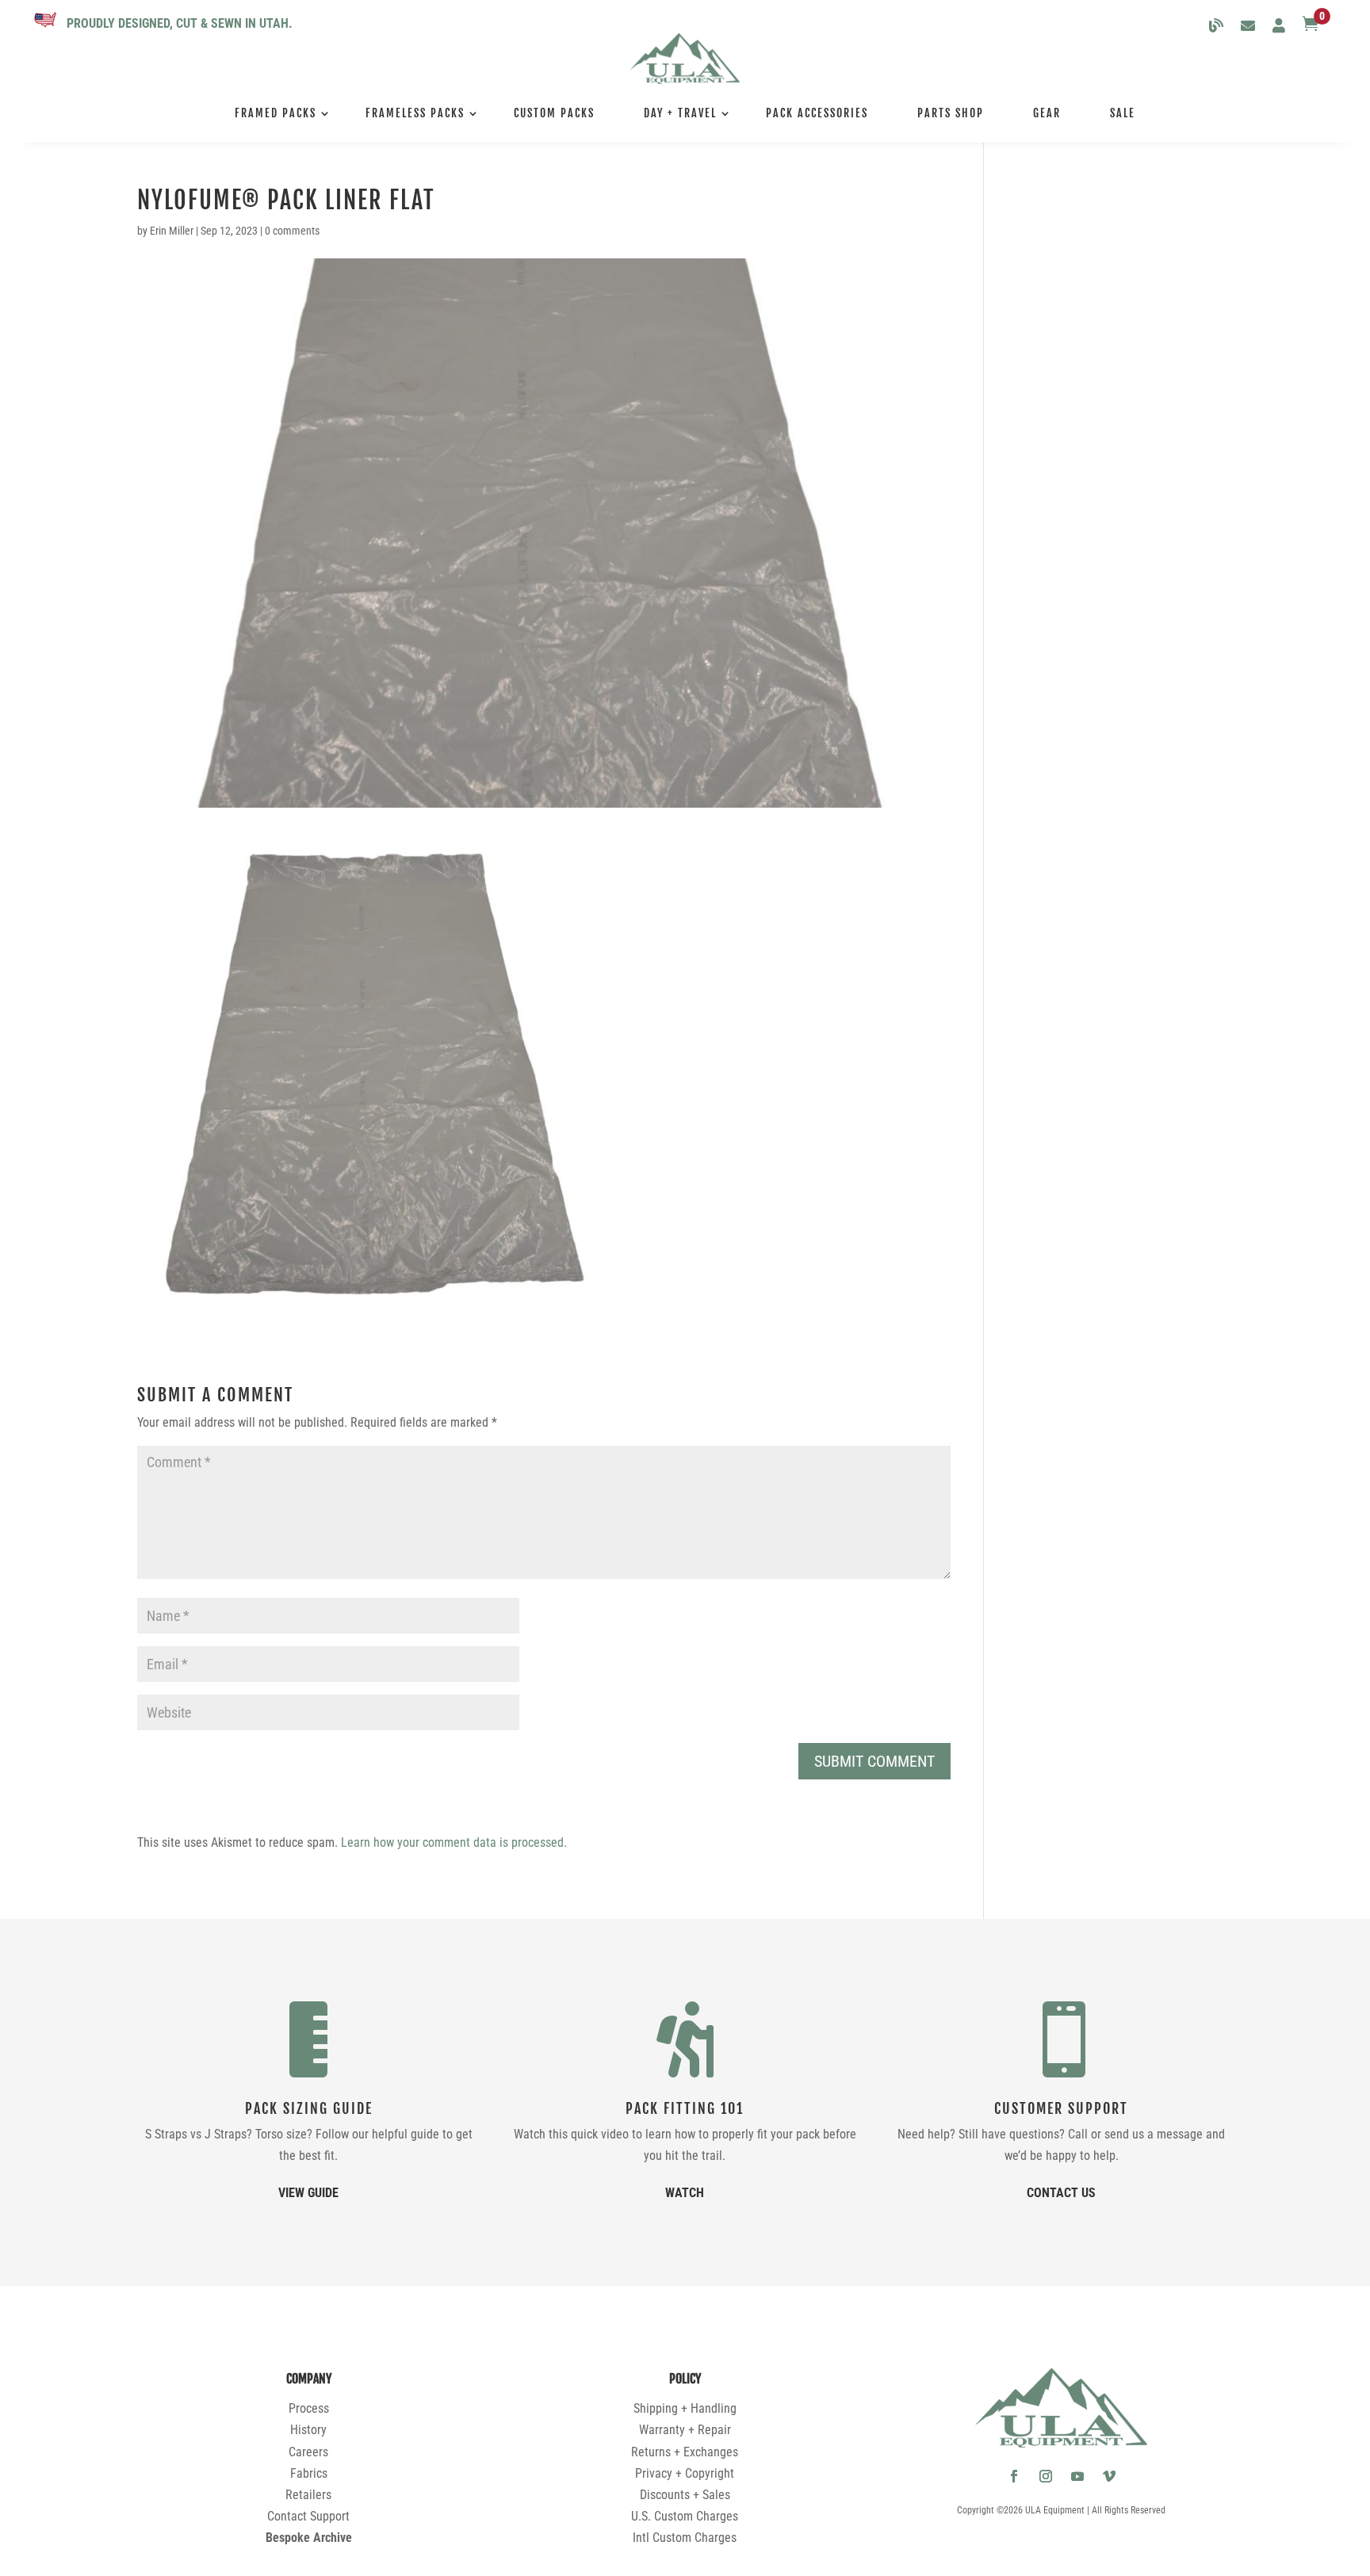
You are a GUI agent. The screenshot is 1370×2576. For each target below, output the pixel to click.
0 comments (292, 231)
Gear (1047, 113)
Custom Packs (554, 113)
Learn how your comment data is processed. (454, 1842)
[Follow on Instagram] (1046, 2476)
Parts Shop (951, 113)
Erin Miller (172, 231)
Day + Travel (680, 113)
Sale (1123, 113)
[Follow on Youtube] (1077, 2476)
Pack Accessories (817, 113)
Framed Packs (276, 113)
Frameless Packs (415, 113)
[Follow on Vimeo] (1109, 2476)
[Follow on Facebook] (1014, 2476)
